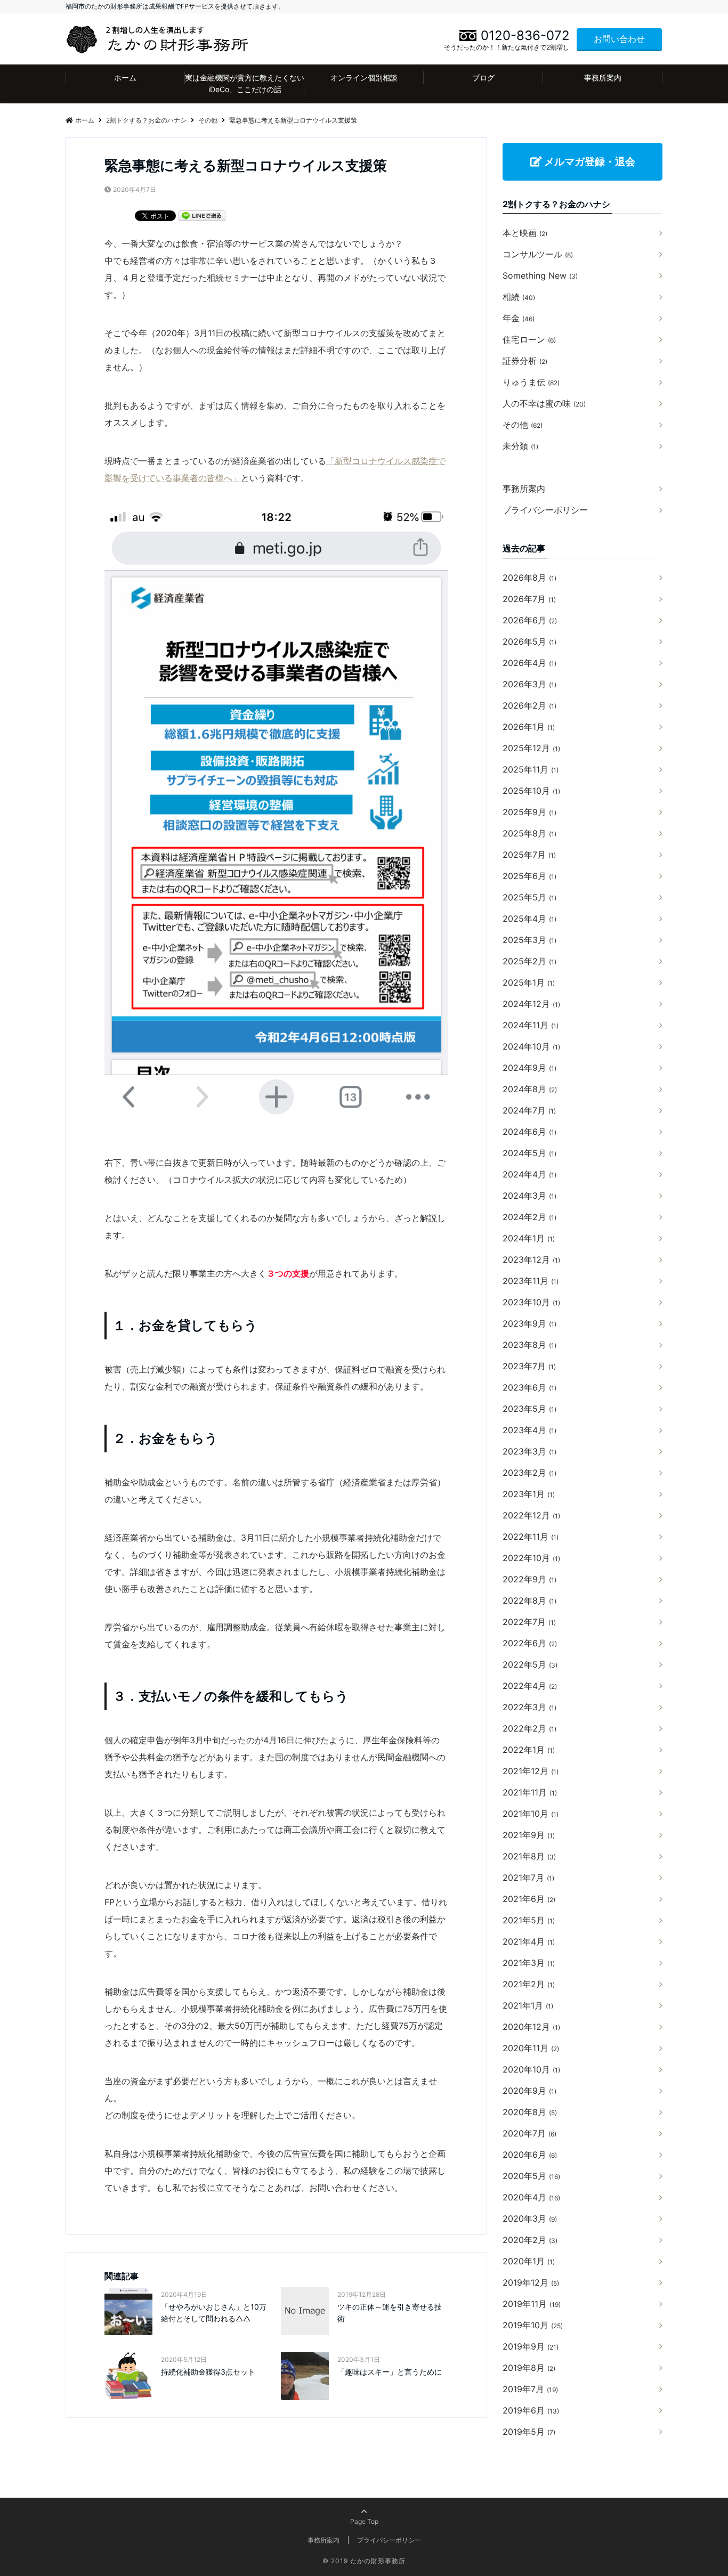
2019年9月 (531, 2346)
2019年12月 (531, 2282)
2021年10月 (531, 1814)
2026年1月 (529, 727)
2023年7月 (529, 1366)
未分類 (520, 446)
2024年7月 (529, 1110)
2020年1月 (529, 2261)
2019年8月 (529, 2368)
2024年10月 (531, 1046)
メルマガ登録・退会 (589, 161)
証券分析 (525, 361)
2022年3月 (529, 1707)
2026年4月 (529, 663)
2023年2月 (529, 1473)
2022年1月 (529, 1750)
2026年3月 (529, 684)
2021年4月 (529, 1941)
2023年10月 (531, 1302)
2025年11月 (531, 769)
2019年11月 (532, 2304)
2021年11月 (530, 1792)
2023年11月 (531, 1281)
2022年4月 (530, 1686)
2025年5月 (529, 897)
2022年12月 (531, 1515)
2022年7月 (529, 1622)
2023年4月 (529, 1430)
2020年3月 (530, 2219)
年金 (519, 318)
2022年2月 (529, 1728)
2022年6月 (530, 1643)
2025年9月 (529, 812)
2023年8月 (529, 1345)
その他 (523, 425)
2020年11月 (531, 2048)
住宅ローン (529, 339)
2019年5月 (529, 2432)
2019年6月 (531, 2410)
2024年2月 (529, 1217)
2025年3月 (529, 940)
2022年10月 (531, 1558)
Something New (540, 275)
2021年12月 (531, 1771)
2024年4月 (529, 1174)
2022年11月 (531, 1537)
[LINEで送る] (202, 215)
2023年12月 (531, 1259)
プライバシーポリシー (545, 510)
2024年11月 (531, 1025)
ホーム (125, 78)
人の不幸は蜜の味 (544, 403)
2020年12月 (531, 2027)
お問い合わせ (619, 39)
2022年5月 (530, 1664)
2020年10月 (531, 2069)
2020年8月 (530, 2112)
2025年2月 (529, 961)
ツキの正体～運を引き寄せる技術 (390, 2313)
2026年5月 (529, 641)
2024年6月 (529, 1132)
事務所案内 (603, 78)
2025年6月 (529, 876)
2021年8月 (529, 1856)
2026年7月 (529, 599)
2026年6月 (530, 620)
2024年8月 (530, 1089)
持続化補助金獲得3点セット (208, 2372)
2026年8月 (529, 578)
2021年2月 (529, 1984)
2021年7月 (528, 1878)
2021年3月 (529, 1963)
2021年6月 (529, 1899)
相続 (519, 297)
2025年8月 (529, 833)
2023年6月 (529, 1387)
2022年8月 (529, 1600)
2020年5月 (531, 2176)
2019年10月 (533, 2325)
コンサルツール (538, 254)
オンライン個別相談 (364, 78)
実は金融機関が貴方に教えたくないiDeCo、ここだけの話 (245, 83)
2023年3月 (529, 1451)
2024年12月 (531, 1004)
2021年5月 (529, 1920)
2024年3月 (529, 1196)
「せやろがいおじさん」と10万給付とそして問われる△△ (214, 2313)
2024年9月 (529, 1068)
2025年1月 (529, 982)
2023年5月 (529, 1409)
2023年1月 (529, 1494)
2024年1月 (529, 1238)
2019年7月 (530, 2389)
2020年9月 (529, 2091)
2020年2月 (530, 2240)
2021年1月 (528, 2005)
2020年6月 (530, 2155)
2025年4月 (529, 919)
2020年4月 (531, 2197)
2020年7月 (529, 2133)
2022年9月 (529, 1579)
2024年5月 (529, 1153)
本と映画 (525, 233)
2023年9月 (529, 1323)
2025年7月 (529, 855)
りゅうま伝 (531, 382)
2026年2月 (529, 705)
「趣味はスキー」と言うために (390, 2372)
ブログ (483, 78)
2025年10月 (531, 791)
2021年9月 (529, 1835)
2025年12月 (531, 748)
